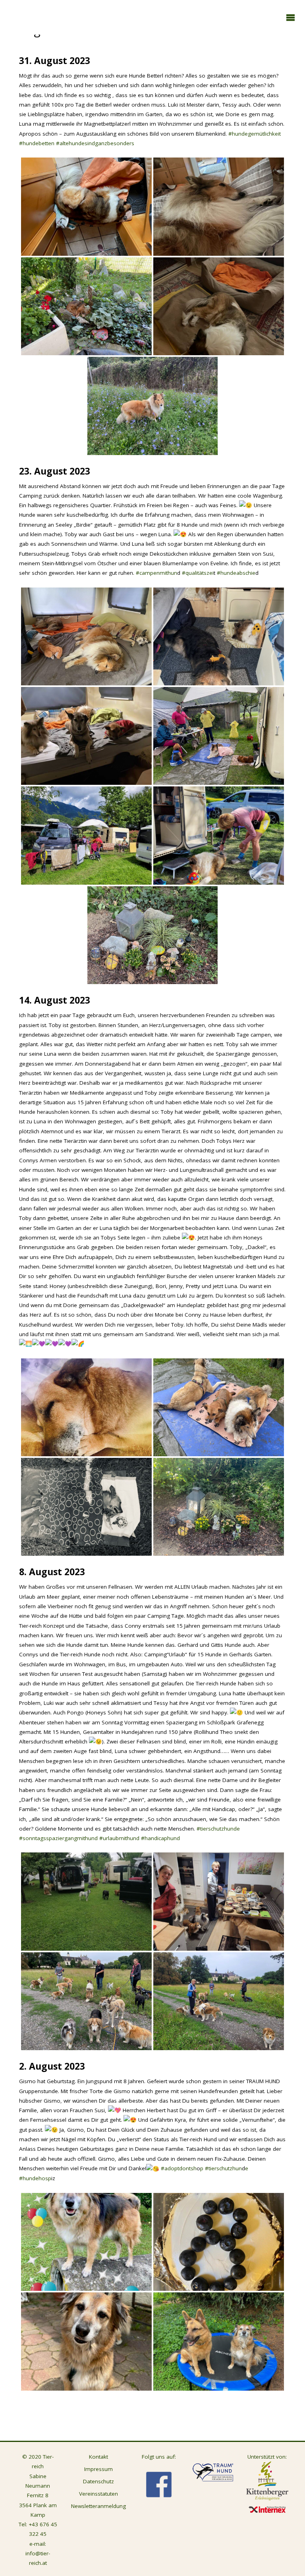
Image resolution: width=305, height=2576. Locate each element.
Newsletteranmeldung (98, 2506)
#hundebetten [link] (37, 143)
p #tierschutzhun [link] (221, 2168)
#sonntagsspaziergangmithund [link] (58, 1838)
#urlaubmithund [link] (119, 1838)
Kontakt (98, 2457)
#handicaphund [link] (160, 1838)
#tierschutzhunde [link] (218, 1829)
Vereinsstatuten (98, 2494)
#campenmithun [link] (156, 573)
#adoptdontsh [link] (178, 2168)
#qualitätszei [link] (197, 573)
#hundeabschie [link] (235, 573)
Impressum (98, 2469)
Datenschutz (98, 2481)
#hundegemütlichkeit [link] (255, 134)
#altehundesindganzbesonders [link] (95, 143)
